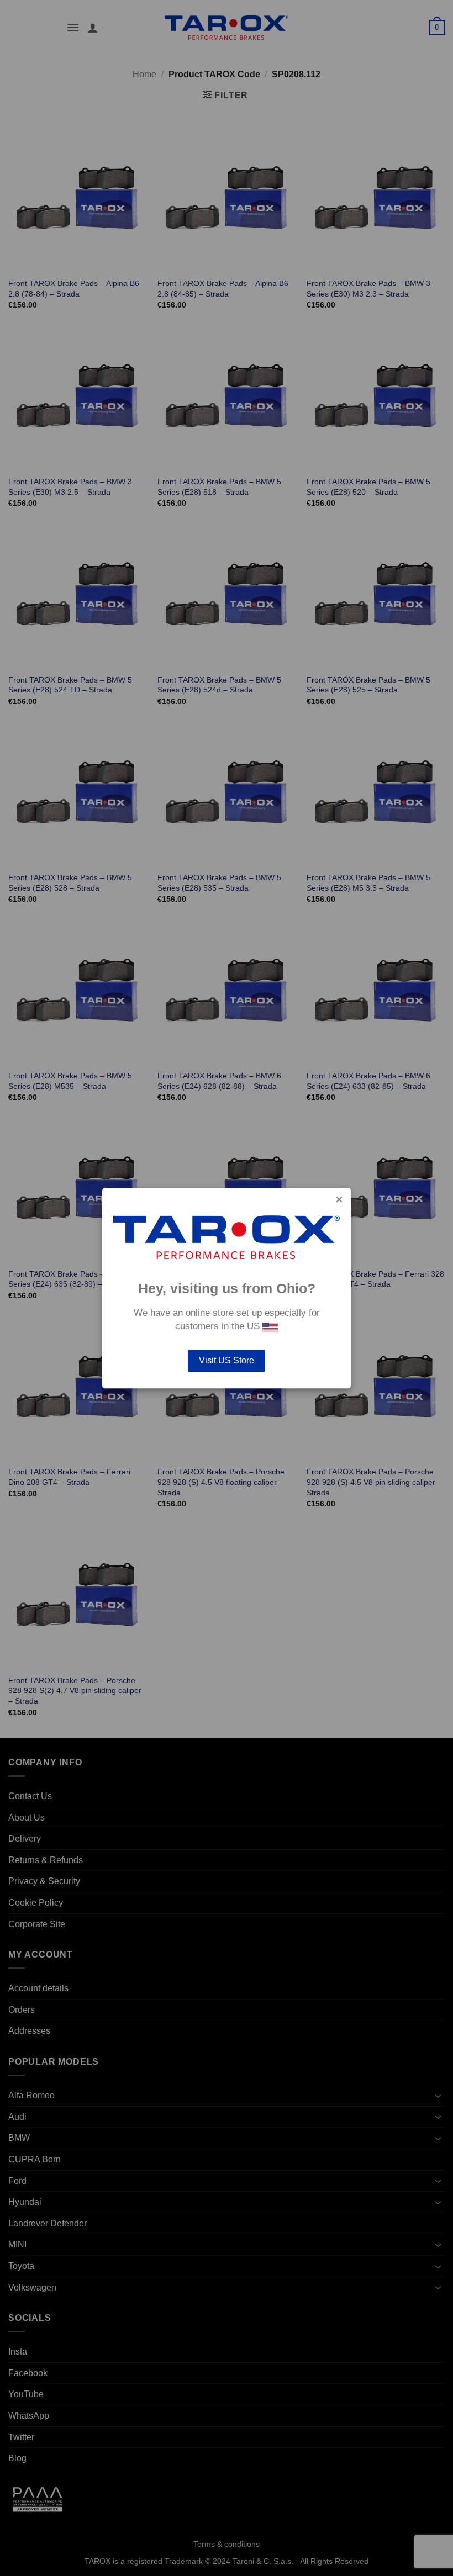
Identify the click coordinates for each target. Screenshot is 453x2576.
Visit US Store (227, 1360)
